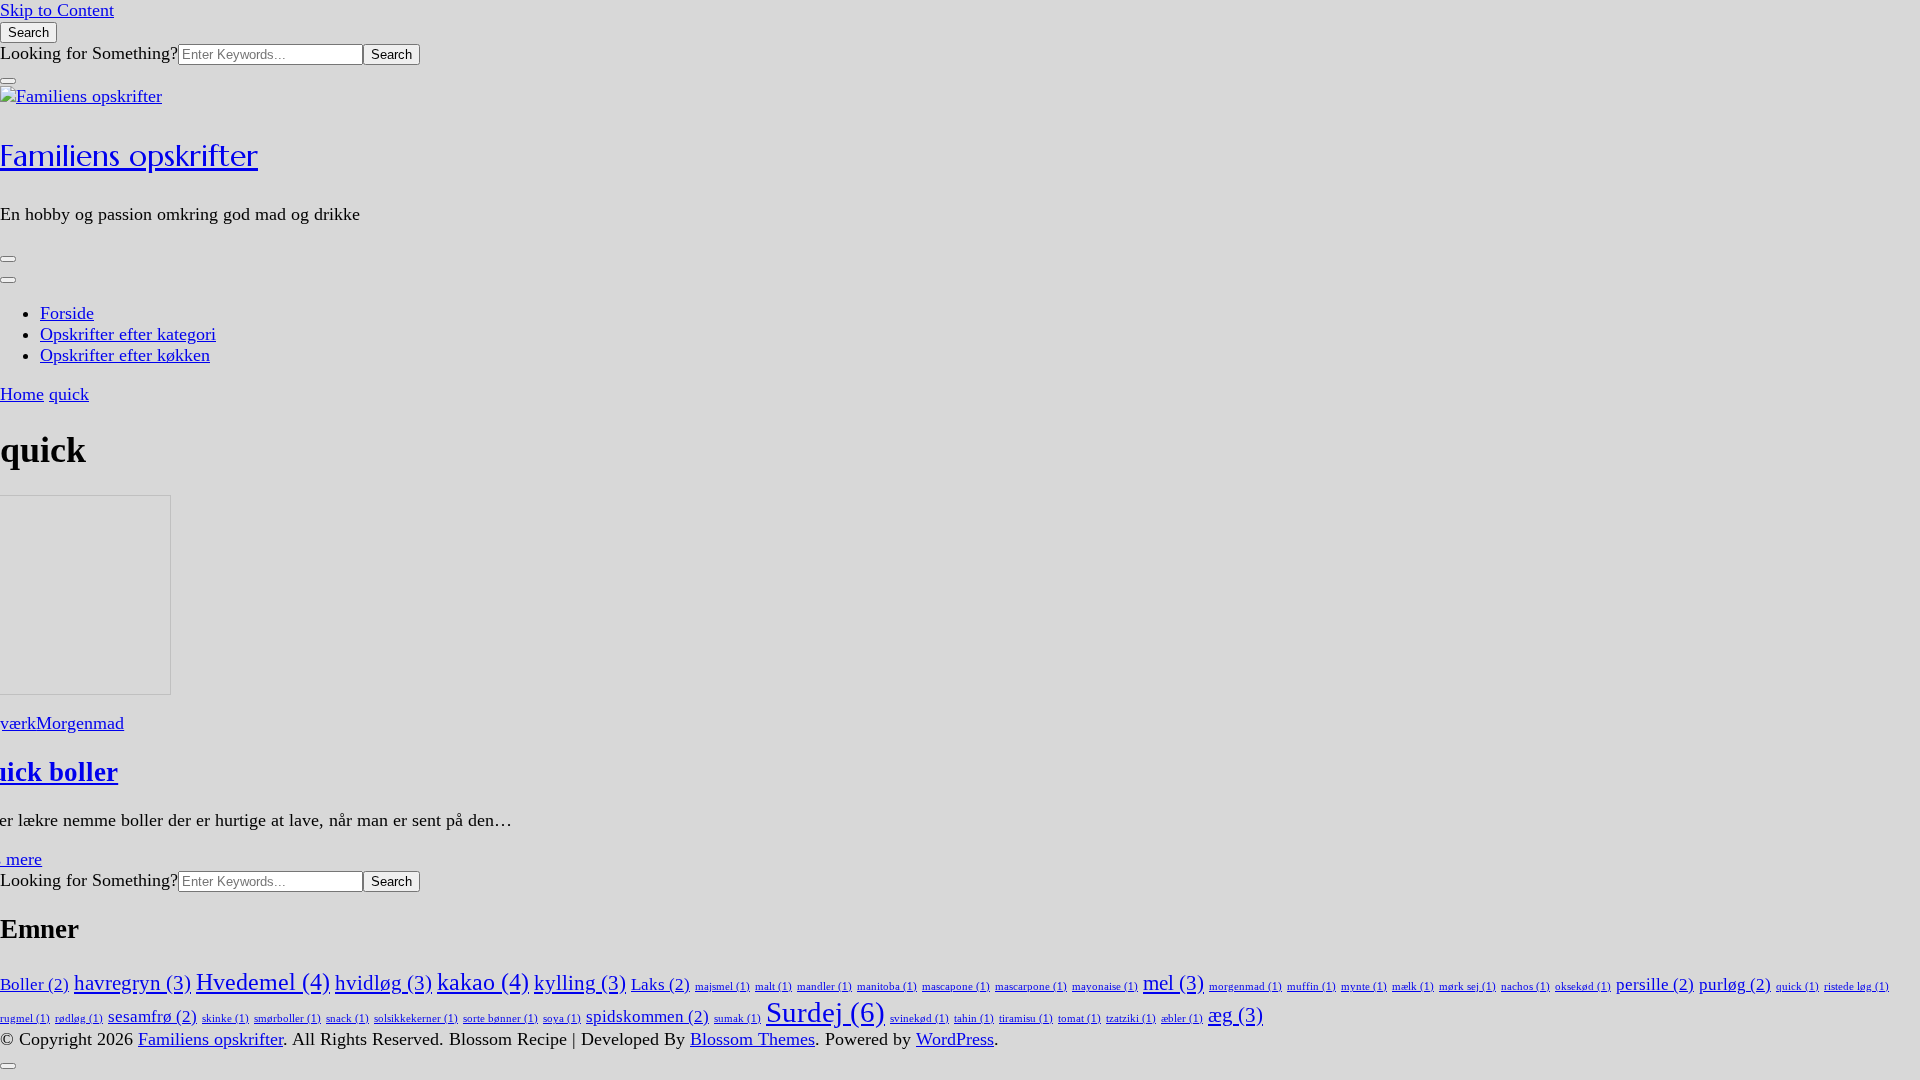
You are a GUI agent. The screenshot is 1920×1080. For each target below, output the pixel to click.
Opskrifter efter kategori (128, 334)
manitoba (887, 986)
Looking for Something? (89, 53)
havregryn (132, 983)
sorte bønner (500, 1018)
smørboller (287, 1018)
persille (1655, 984)
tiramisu (1026, 1018)
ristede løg (1856, 986)
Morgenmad (80, 723)
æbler (1182, 1018)
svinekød (919, 1018)
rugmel (25, 1018)
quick (1797, 986)
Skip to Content (57, 10)
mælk (1413, 986)
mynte (1364, 986)
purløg (1735, 984)
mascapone (956, 986)
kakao (483, 981)
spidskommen (647, 1016)
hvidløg (383, 983)
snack (347, 1018)
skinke (225, 1018)
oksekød (1583, 986)
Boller (34, 984)
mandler (824, 986)
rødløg (79, 1018)
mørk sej (1467, 986)
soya (562, 1018)
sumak (737, 1018)
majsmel (722, 986)
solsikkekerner (416, 1018)
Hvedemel (263, 981)
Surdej (825, 1012)
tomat (1079, 1018)
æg (1235, 1015)
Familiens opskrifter (129, 155)
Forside (67, 313)
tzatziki (1131, 1018)
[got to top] (8, 1066)
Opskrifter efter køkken (125, 355)
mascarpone (1031, 986)
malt (773, 986)
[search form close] (8, 81)
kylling (580, 983)
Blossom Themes (752, 1039)
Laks (660, 984)
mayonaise (1105, 986)
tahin (974, 1018)
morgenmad (1245, 986)
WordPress (955, 1039)
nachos (1525, 986)
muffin (1311, 986)
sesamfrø (152, 1016)
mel (1173, 983)
